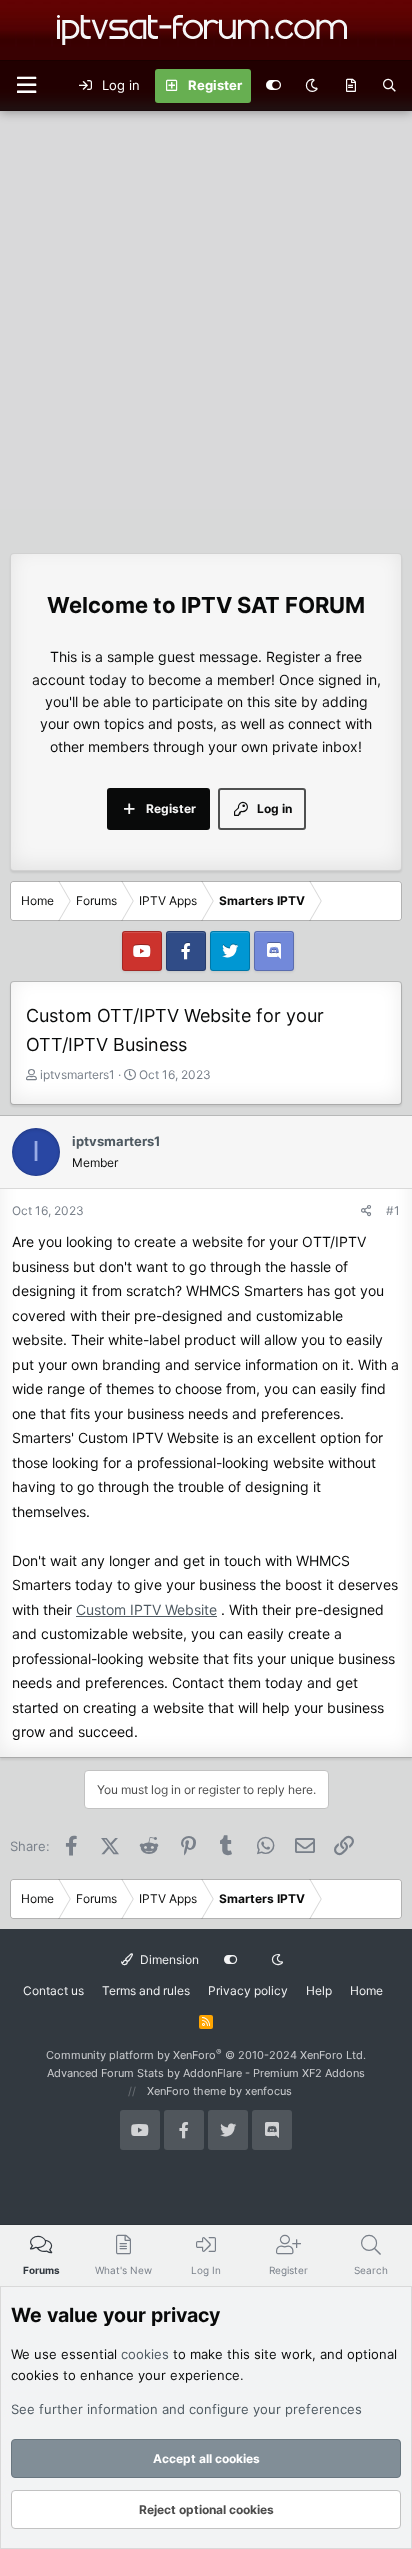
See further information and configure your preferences (186, 2409)
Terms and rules (146, 1990)
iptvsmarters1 (77, 1074)
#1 (393, 1210)
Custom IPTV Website (146, 1609)
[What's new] (350, 86)
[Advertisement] (206, 327)
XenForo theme (186, 2091)
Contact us (53, 1990)
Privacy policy (248, 1990)
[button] (26, 85)
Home (366, 1990)
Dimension (168, 1959)
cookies (145, 2354)
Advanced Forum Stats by (206, 2073)
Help (319, 1990)
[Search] (389, 86)
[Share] (366, 1210)
